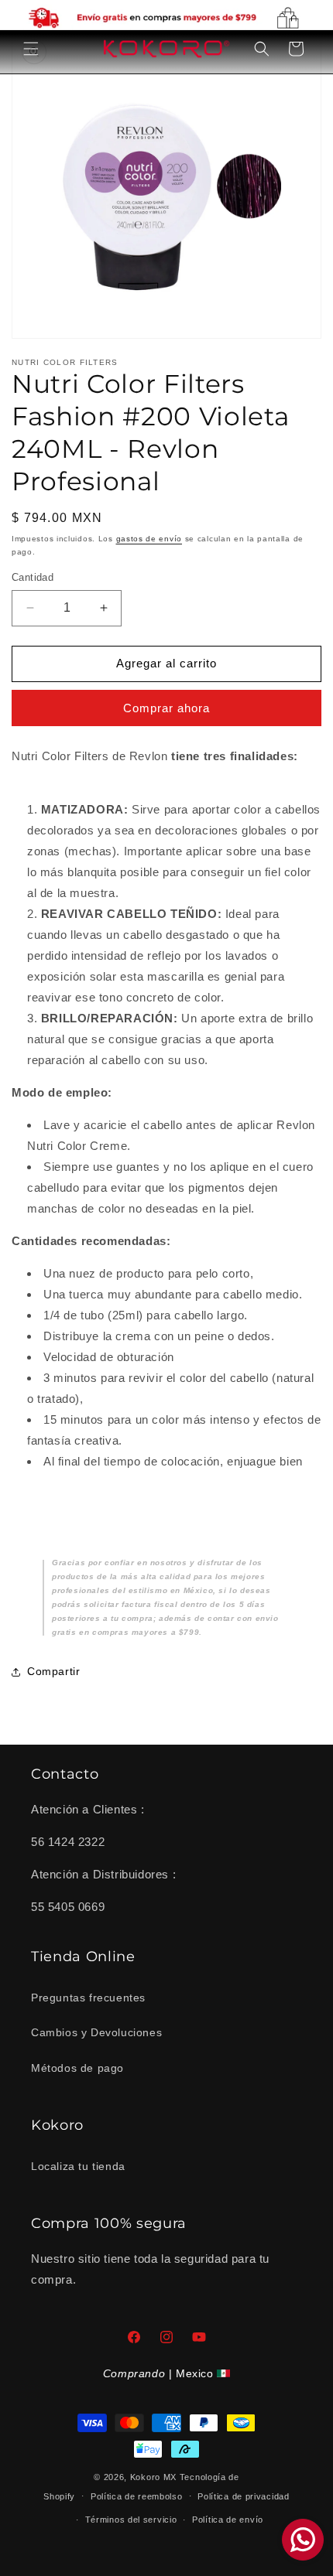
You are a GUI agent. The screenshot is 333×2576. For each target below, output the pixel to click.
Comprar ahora (166, 708)
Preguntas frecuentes (88, 1998)
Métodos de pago (77, 2068)
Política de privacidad (243, 2496)
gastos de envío (149, 539)
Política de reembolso (137, 2496)
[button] (31, 49)
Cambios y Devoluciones (96, 2032)
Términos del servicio (131, 2520)
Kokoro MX (153, 2477)
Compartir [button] (53, 1671)
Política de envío (228, 2520)
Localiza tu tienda (78, 2166)
